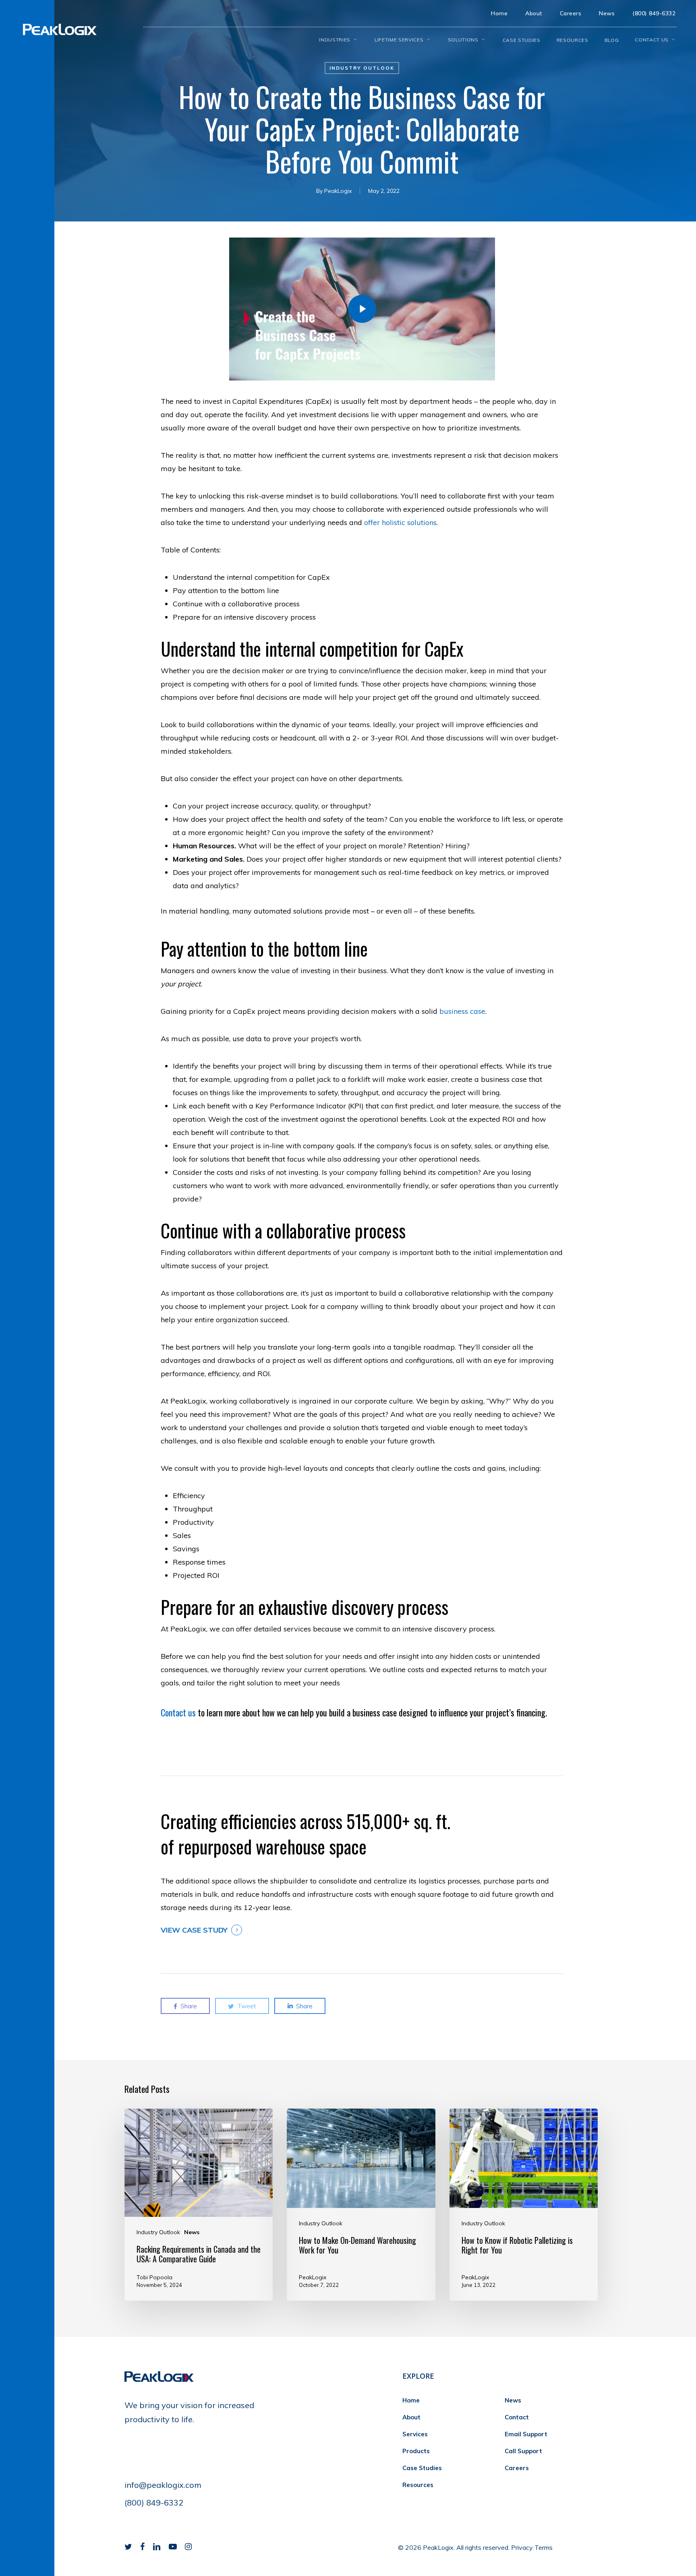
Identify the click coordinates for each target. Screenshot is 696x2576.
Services (415, 2434)
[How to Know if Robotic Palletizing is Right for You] (524, 2205)
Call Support (523, 2451)
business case (462, 1011)
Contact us (178, 1712)
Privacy (522, 2547)
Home (411, 2400)
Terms (544, 2547)
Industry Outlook (362, 68)
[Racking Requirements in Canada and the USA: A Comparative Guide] (199, 2205)
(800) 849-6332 (154, 2503)
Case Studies (422, 2468)
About (411, 2417)
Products (416, 2451)
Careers (517, 2468)
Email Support (526, 2434)
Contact (517, 2417)
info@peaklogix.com (163, 2485)
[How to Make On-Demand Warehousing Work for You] (361, 2205)
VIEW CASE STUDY (194, 1930)
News (192, 2232)
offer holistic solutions (400, 522)
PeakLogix (338, 191)
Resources (418, 2485)
